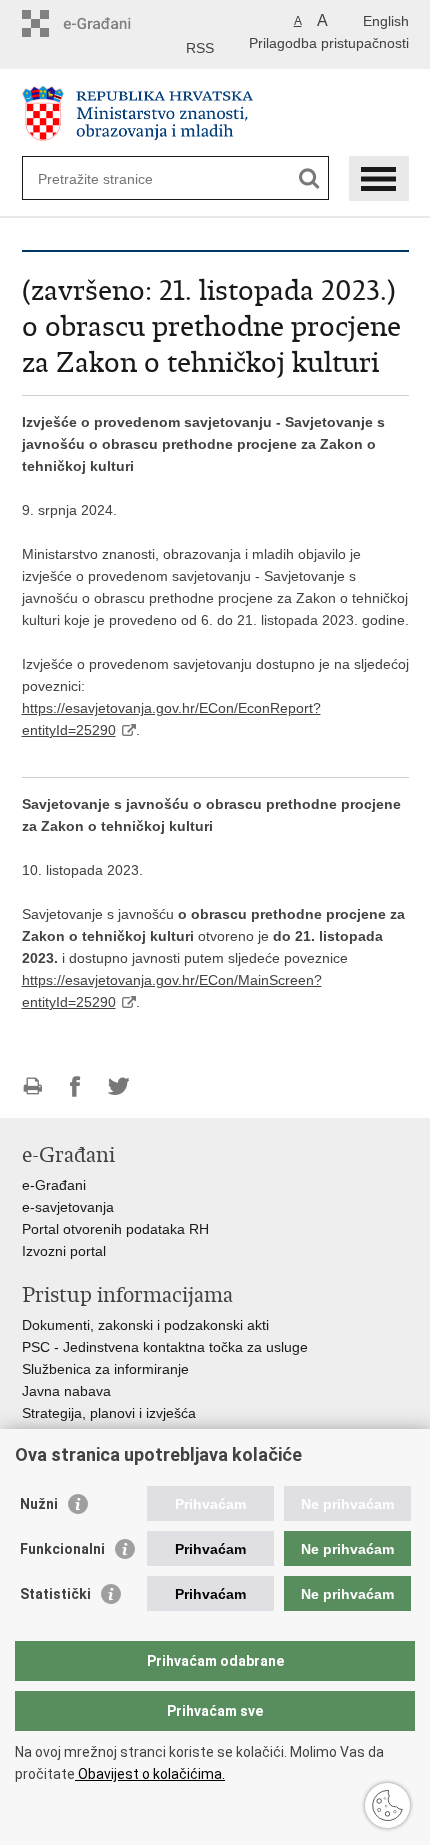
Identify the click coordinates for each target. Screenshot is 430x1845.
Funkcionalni (62, 1549)
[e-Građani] (107, 23)
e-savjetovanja (68, 1207)
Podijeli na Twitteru (118, 1086)
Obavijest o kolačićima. (150, 1774)
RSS (200, 48)
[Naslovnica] (215, 113)
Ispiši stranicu (32, 1086)
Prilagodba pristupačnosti (329, 43)
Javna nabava (66, 1391)
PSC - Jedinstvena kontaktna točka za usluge (165, 1347)
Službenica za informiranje (105, 1369)
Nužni (39, 1504)
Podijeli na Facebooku (75, 1086)
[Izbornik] (379, 178)
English (386, 21)
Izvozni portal (64, 1251)
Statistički (55, 1594)
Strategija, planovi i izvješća (109, 1413)
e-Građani (54, 1185)
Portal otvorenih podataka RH (115, 1229)
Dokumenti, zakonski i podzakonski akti (145, 1325)
